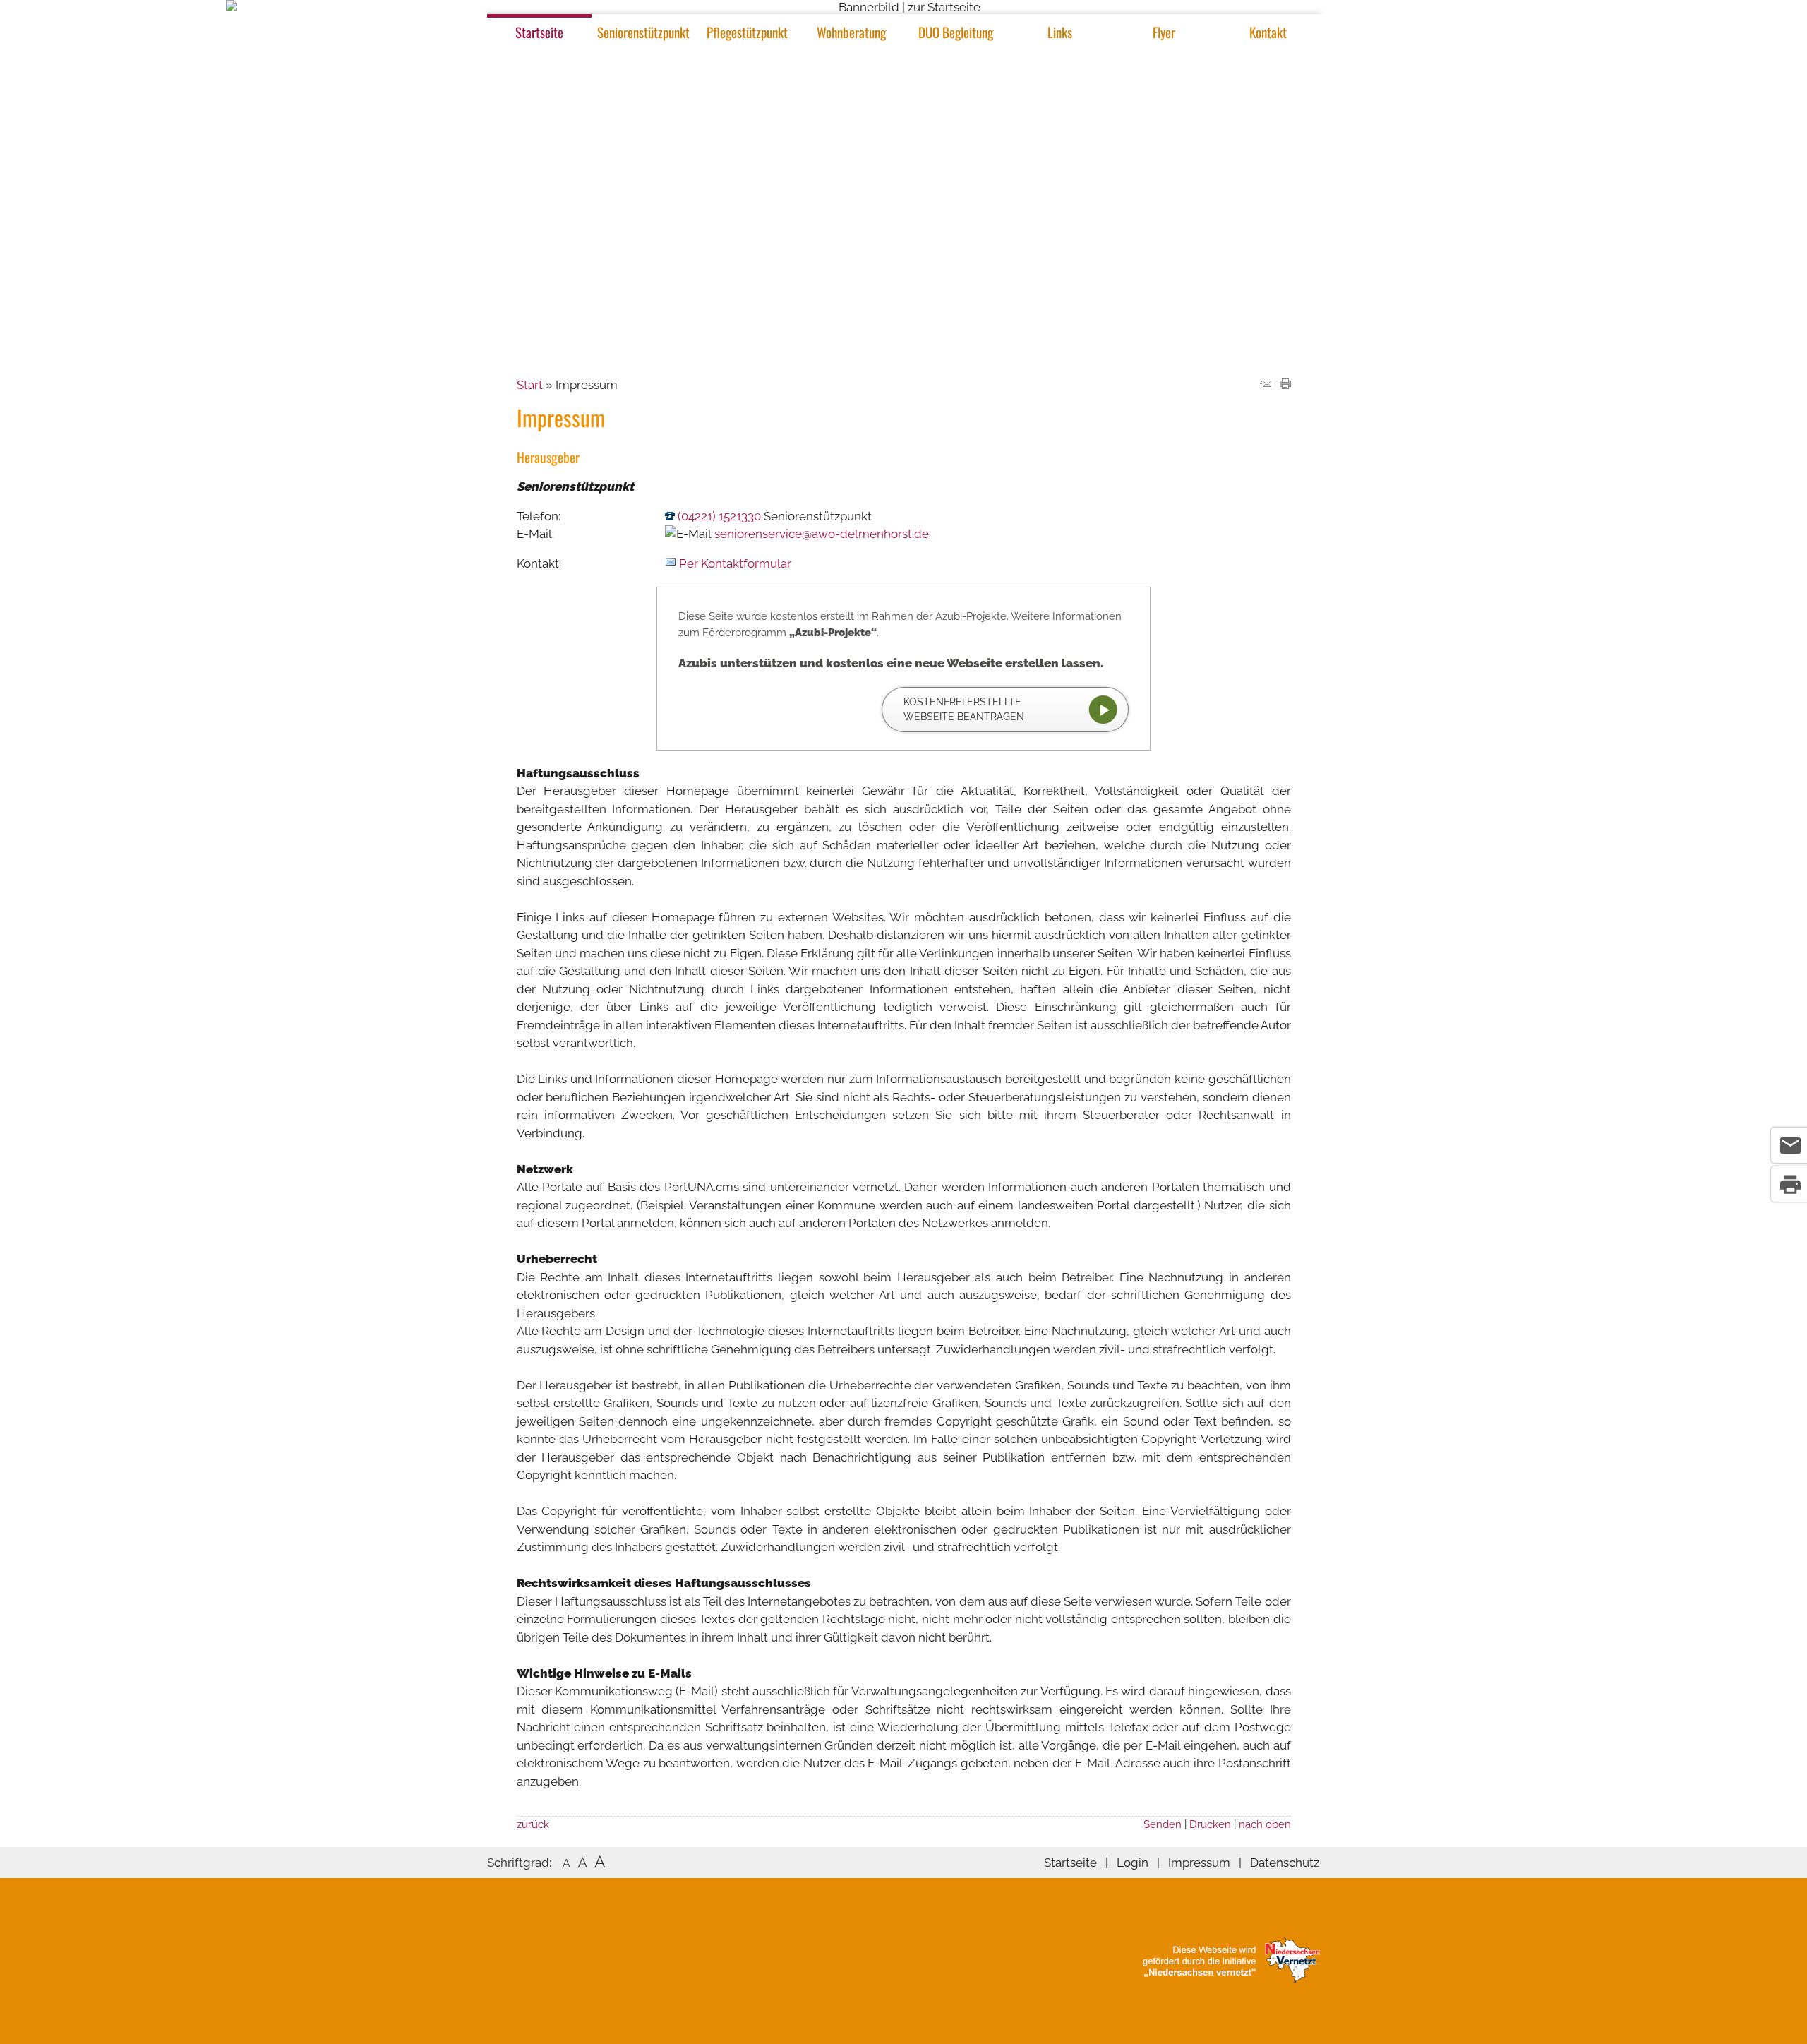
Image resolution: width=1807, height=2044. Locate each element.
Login (1133, 1863)
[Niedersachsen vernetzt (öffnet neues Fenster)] (1231, 1978)
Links (1060, 32)
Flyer (1164, 32)
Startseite (539, 32)
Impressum (1199, 1863)
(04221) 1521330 (719, 516)
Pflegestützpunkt (747, 32)
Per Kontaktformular (735, 563)
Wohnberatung (851, 32)
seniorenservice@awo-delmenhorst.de (822, 534)
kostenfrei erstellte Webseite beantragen (964, 709)
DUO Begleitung (956, 32)
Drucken (1210, 1824)
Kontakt (1268, 32)
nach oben (1265, 1824)
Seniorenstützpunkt (643, 32)
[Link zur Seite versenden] (1266, 385)
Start (530, 385)
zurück (533, 1824)
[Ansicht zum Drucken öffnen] (1285, 385)
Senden (1163, 1824)
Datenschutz (1285, 1863)
